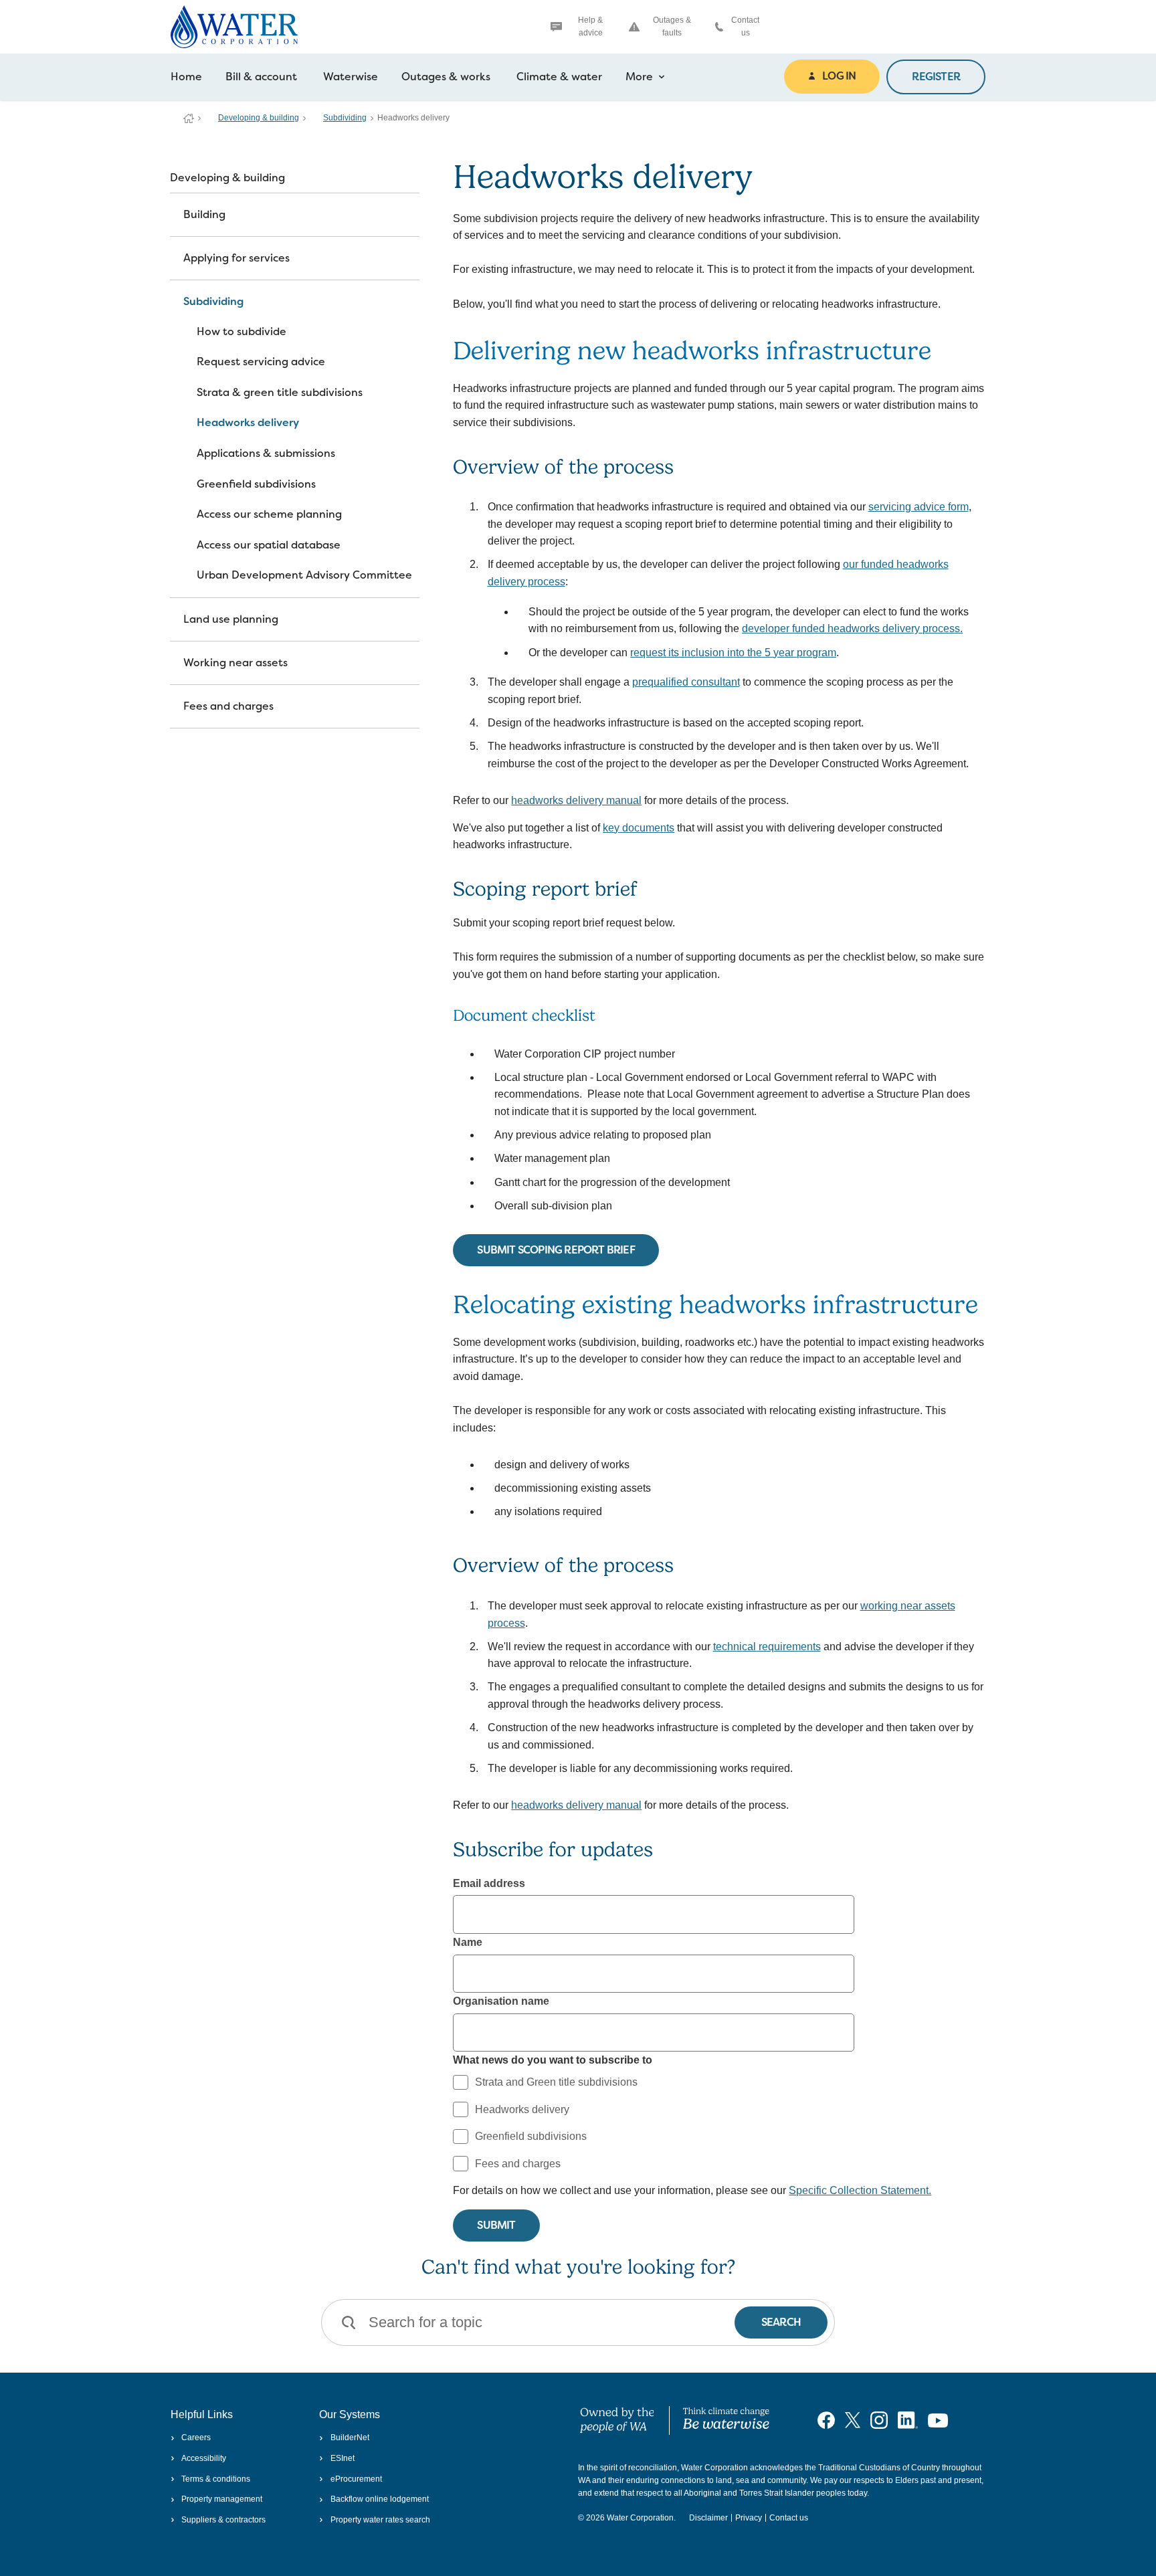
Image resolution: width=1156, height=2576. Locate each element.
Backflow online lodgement (379, 2499)
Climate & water (559, 77)
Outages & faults (672, 26)
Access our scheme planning (269, 514)
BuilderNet (350, 2438)
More (639, 77)
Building (204, 214)
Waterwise (351, 77)
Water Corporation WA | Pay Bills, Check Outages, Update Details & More (189, 118)
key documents (639, 828)
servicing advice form (919, 507)
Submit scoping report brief (556, 1250)
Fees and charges (228, 706)
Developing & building (259, 118)
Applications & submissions (266, 453)
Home (186, 77)
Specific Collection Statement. (860, 2190)
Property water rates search (380, 2520)
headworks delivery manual (576, 800)
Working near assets (235, 663)
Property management (222, 2499)
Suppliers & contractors (223, 2520)
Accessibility (204, 2458)
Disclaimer (708, 2518)
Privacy (749, 2518)
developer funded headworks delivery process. (852, 628)
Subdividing (345, 118)
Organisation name (501, 2001)
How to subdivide (242, 331)
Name (468, 1942)
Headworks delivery (248, 422)
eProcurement (356, 2479)
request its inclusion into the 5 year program (733, 653)
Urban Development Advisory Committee (304, 575)
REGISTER (936, 77)
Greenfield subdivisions (256, 484)
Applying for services (236, 258)
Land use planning (231, 619)
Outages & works (446, 77)
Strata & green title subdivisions (280, 392)
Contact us (745, 26)
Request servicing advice (261, 362)
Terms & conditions (216, 2479)
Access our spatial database (269, 545)
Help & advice (590, 26)
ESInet (342, 2458)
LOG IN (839, 76)
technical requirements (767, 1647)
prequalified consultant (686, 682)
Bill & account (261, 77)
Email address (489, 1883)
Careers (196, 2438)
